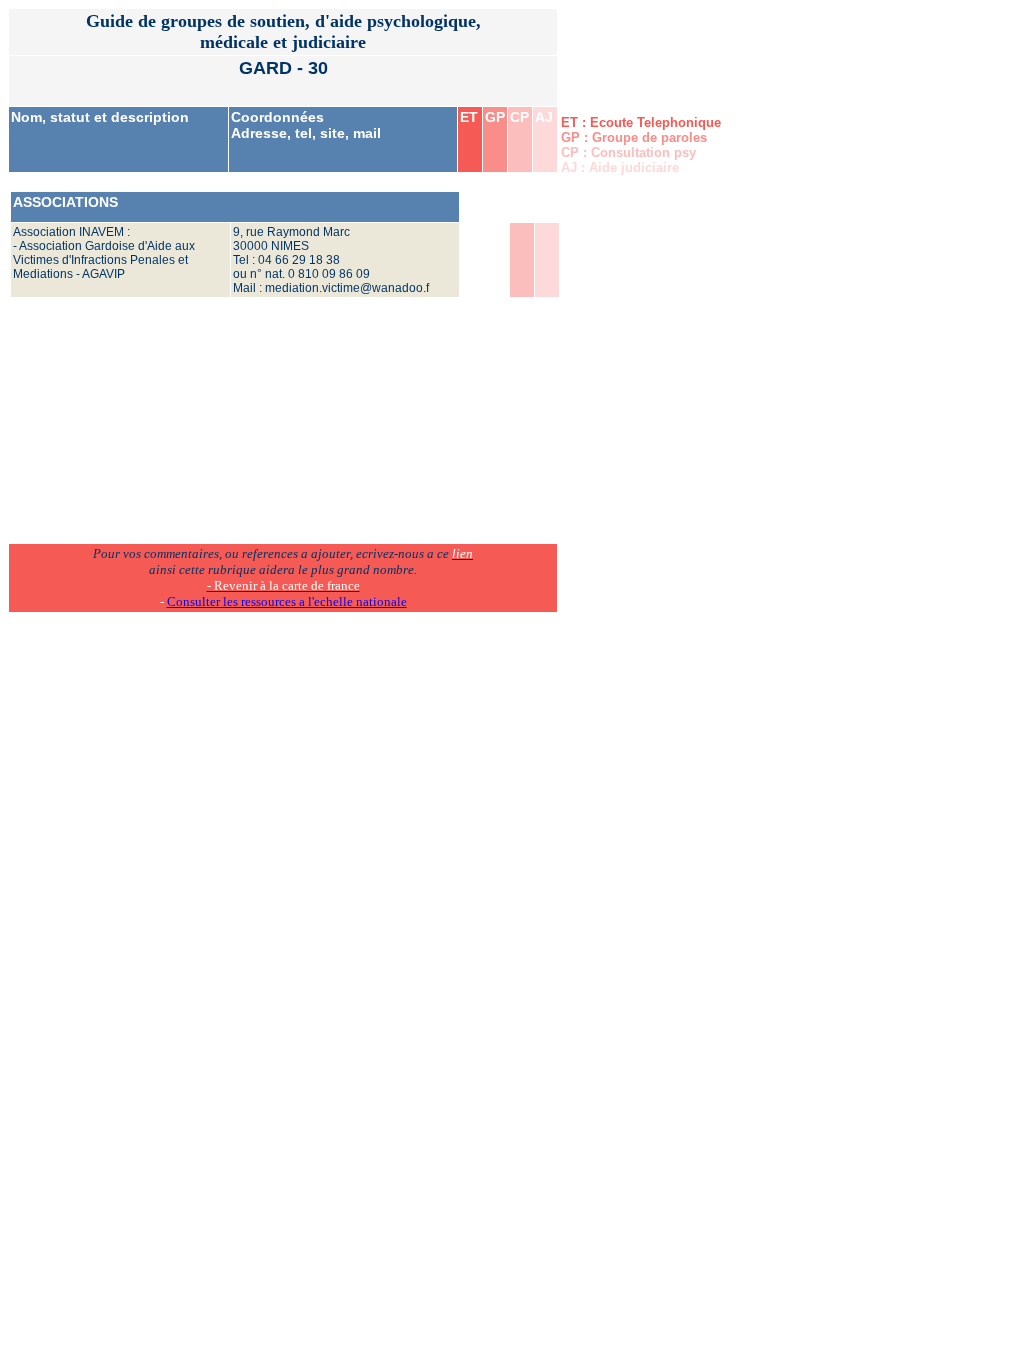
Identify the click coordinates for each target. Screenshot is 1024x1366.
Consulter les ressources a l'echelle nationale (287, 601)
